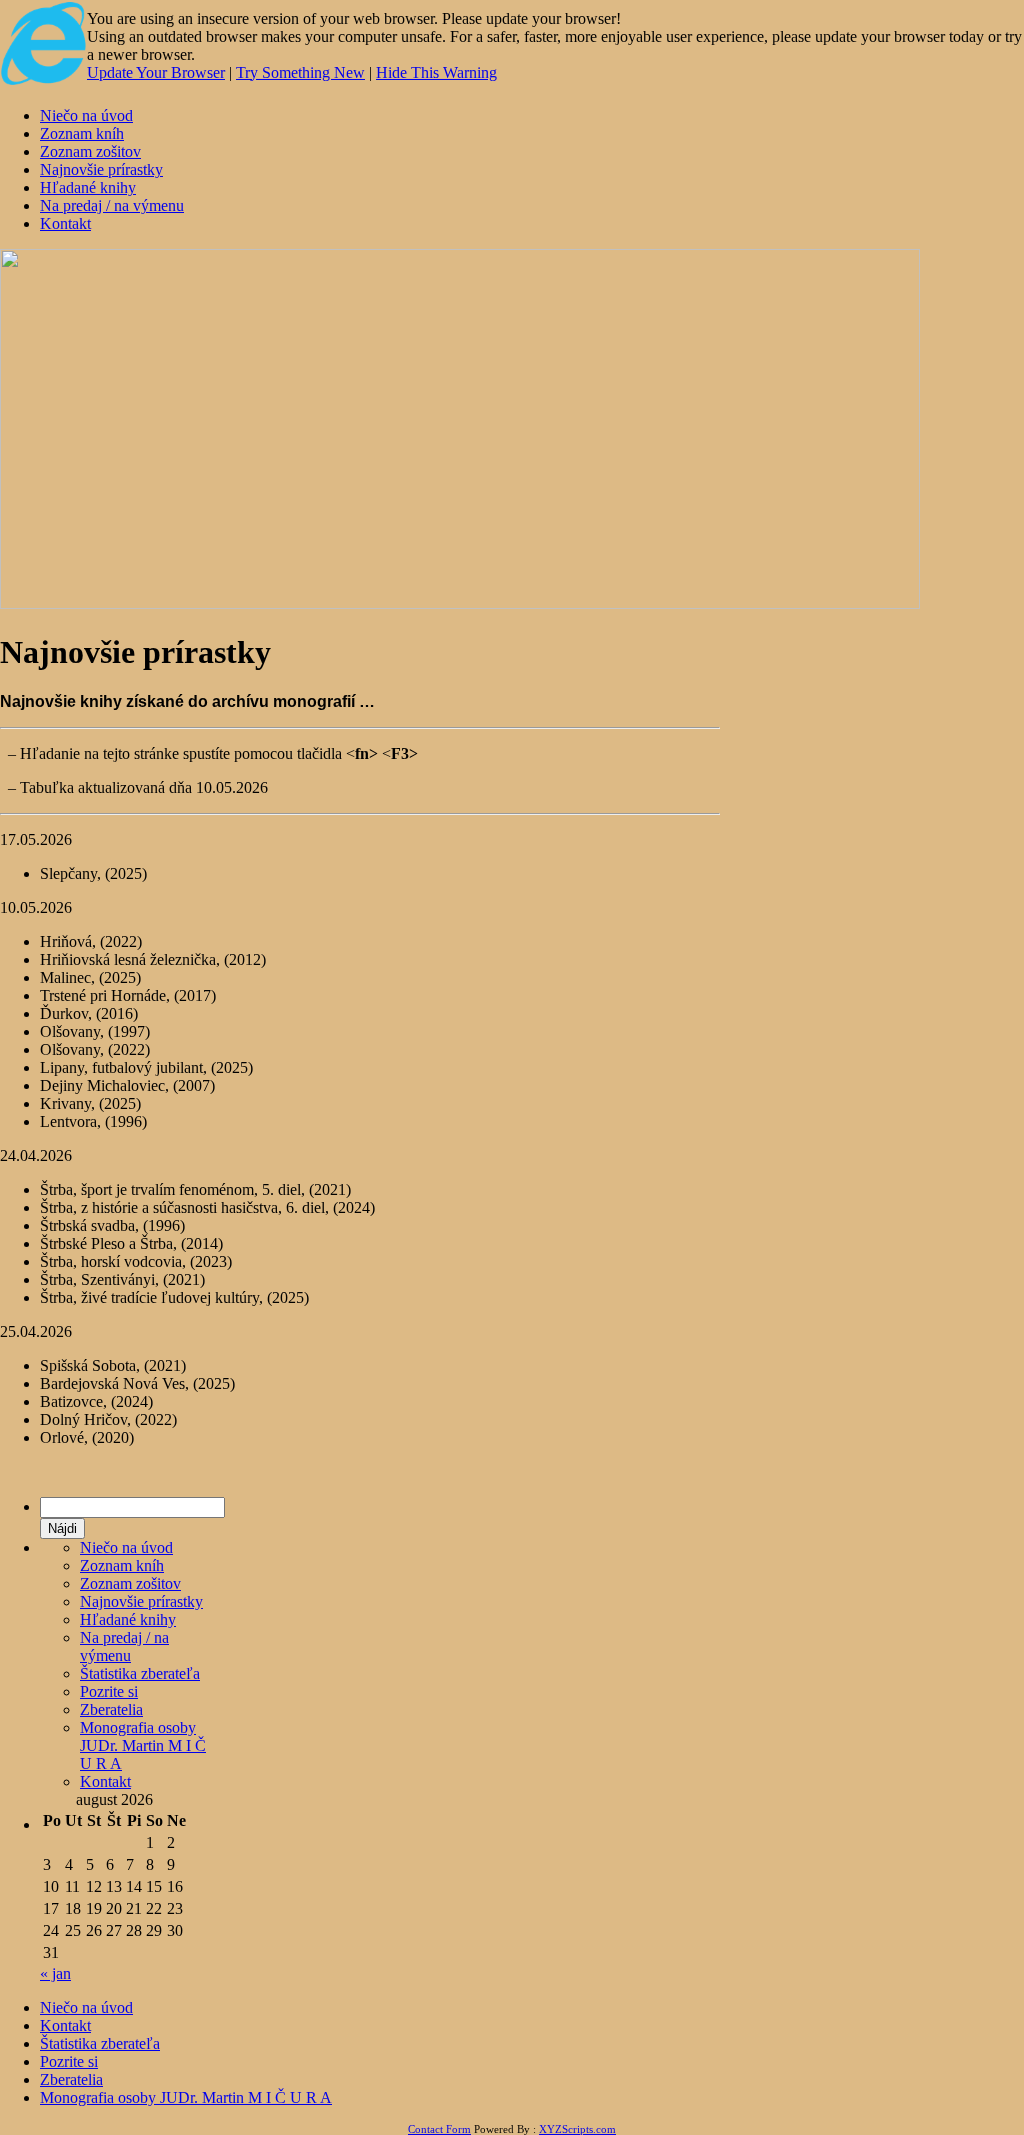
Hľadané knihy (88, 187)
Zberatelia (111, 1709)
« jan (55, 1973)
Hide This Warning (436, 72)
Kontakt (65, 223)
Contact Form (439, 2129)
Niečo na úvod (86, 115)
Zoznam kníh (82, 133)
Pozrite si (109, 1691)
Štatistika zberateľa (140, 1673)
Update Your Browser (156, 72)
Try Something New (300, 72)
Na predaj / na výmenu (112, 205)
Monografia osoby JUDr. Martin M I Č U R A (143, 1745)
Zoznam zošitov (90, 151)
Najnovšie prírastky (101, 169)
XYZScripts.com (577, 2129)
